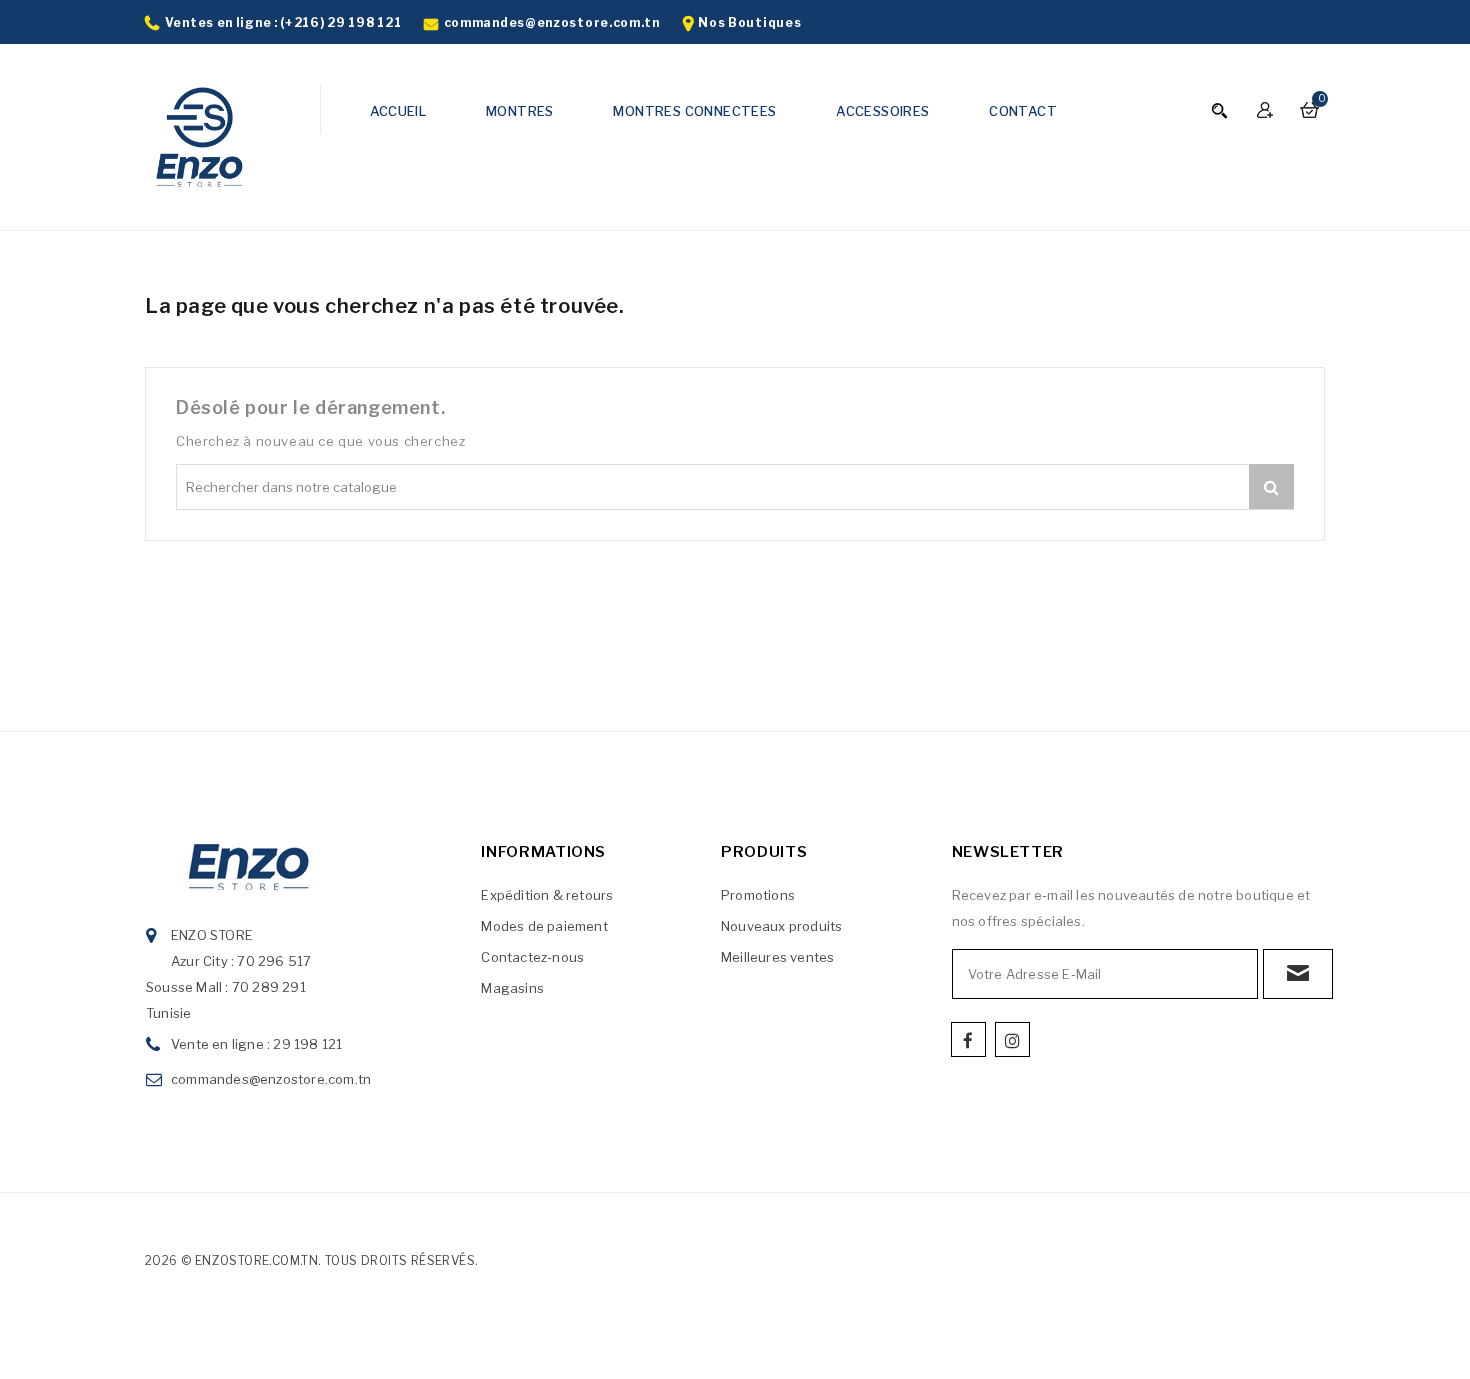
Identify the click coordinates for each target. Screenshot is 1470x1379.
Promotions (758, 895)
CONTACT (1023, 111)
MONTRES (520, 111)
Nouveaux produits (781, 926)
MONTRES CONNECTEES (694, 111)
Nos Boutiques (749, 22)
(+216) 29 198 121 (340, 22)
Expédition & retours (547, 895)
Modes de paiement (544, 926)
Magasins (512, 988)
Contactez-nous (532, 957)
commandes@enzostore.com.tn (552, 22)
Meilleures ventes (777, 957)
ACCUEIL (398, 111)
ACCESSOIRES (882, 111)
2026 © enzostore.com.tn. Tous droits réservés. (311, 1260)
